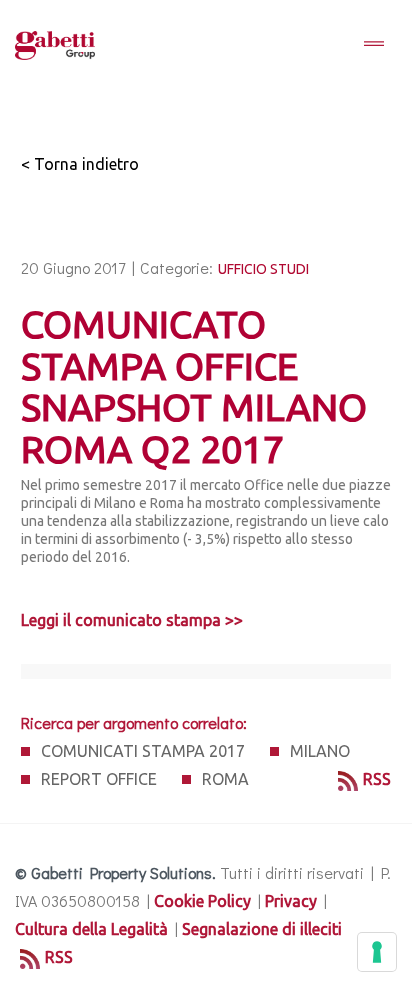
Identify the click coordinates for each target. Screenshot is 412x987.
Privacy (291, 901)
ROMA (225, 779)
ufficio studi (263, 269)
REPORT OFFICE (99, 779)
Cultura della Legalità (91, 929)
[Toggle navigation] (374, 45)
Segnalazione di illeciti (262, 929)
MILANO (320, 751)
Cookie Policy (202, 901)
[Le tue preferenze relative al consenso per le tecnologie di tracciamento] (377, 952)
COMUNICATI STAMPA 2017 (143, 751)
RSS (377, 779)
